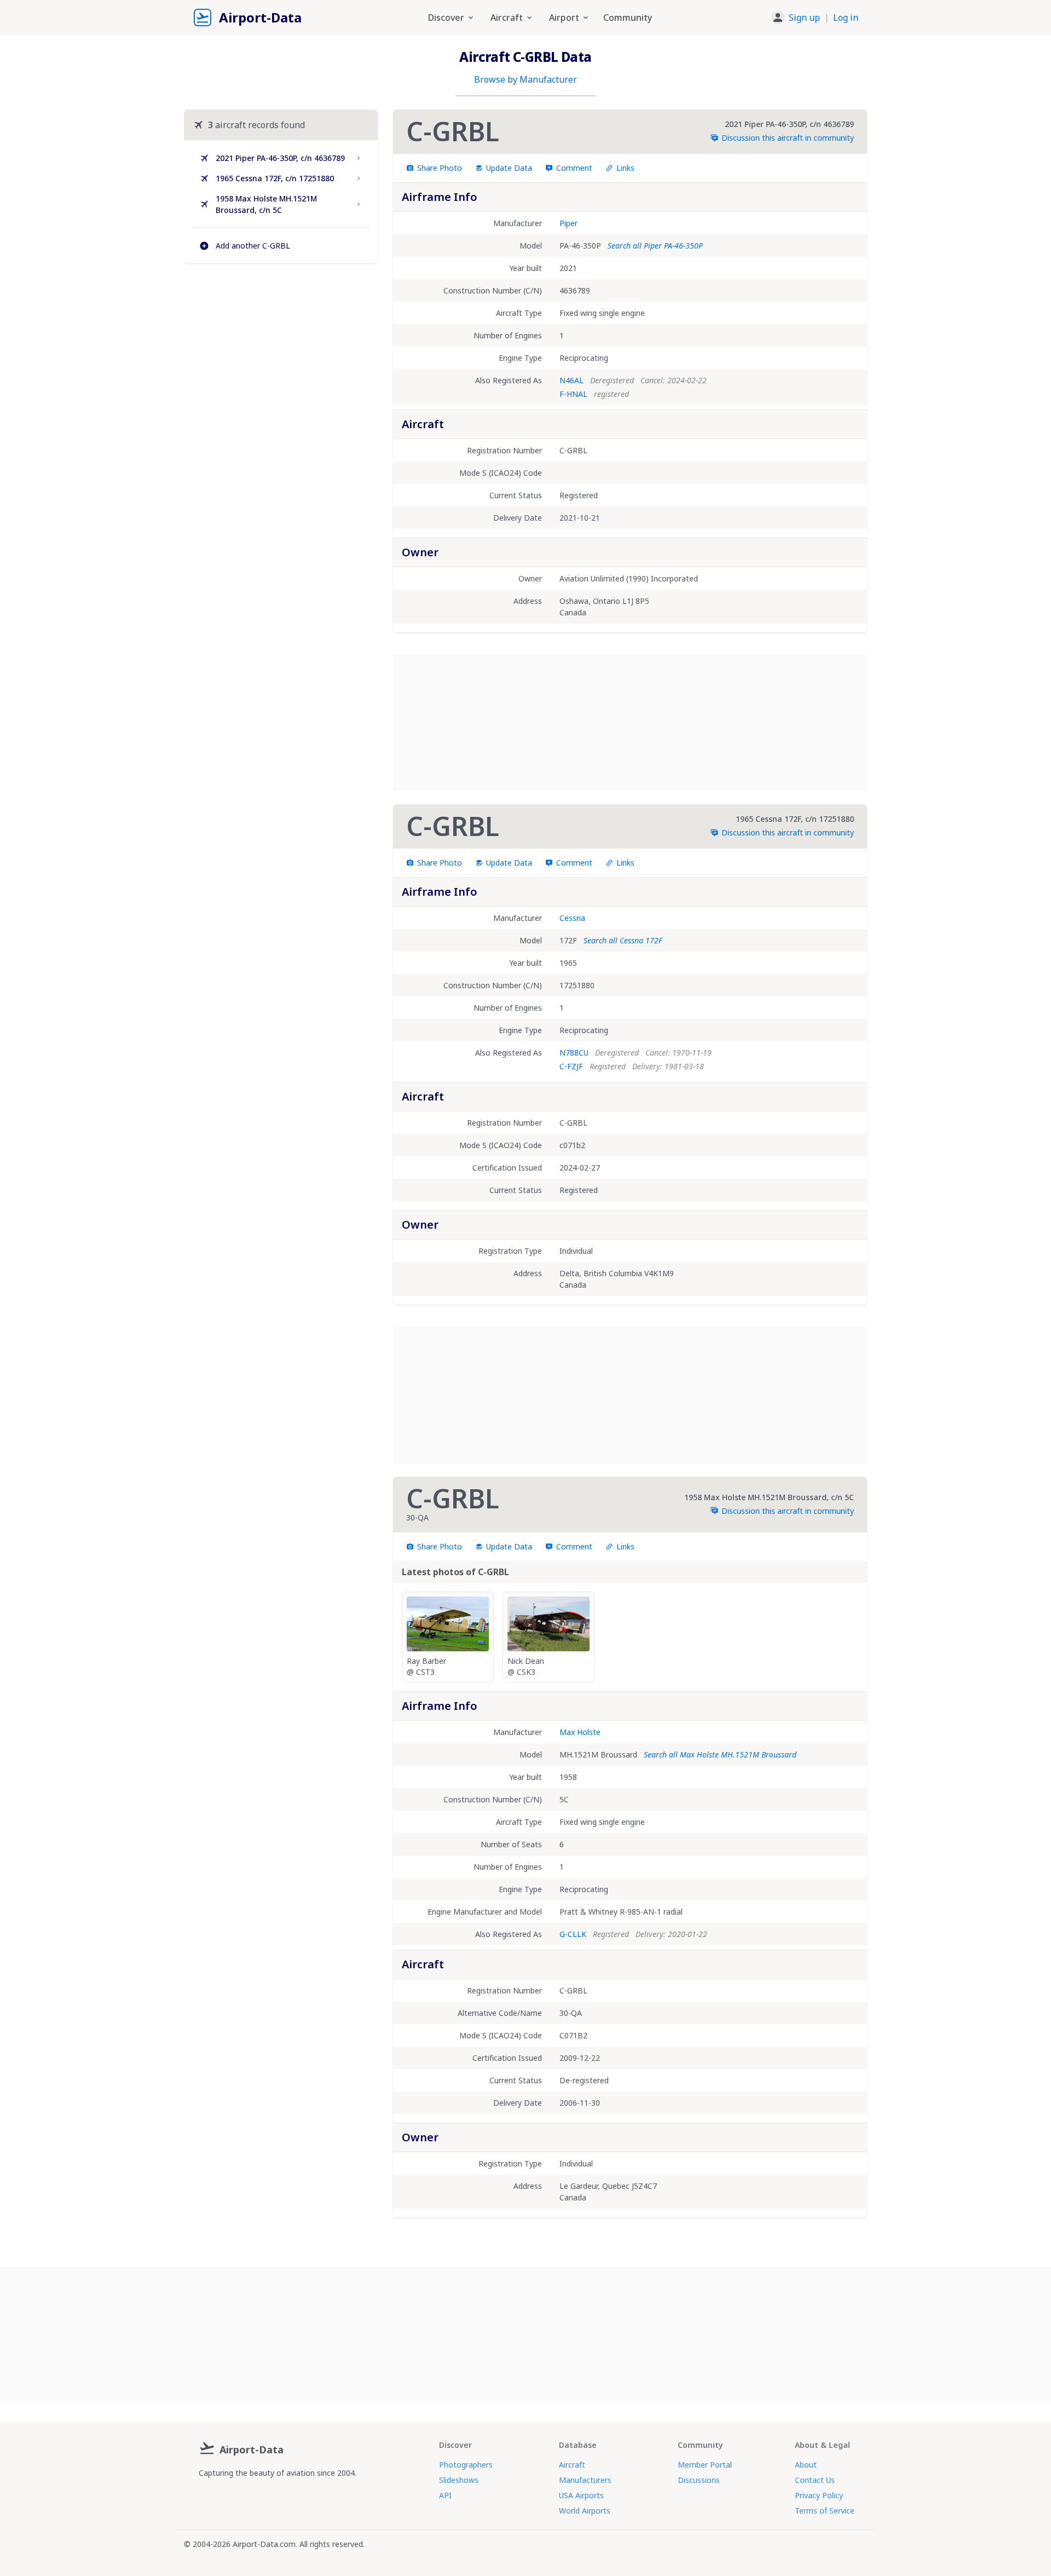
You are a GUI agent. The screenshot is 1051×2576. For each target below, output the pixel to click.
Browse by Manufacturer (525, 79)
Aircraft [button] (507, 18)
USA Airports (581, 2495)
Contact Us (815, 2480)
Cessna (572, 918)
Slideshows (459, 2480)
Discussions (699, 2480)
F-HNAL (573, 394)
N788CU (574, 1053)
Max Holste (580, 1732)
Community (628, 18)
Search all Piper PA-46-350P (655, 246)
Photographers (466, 2465)
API (445, 2495)
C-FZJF (571, 1066)
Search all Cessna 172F (623, 940)
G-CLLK (573, 1934)
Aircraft (572, 2465)
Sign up (804, 18)
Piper (568, 223)
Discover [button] (446, 18)
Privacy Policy (819, 2495)
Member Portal (705, 2465)
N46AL (571, 380)
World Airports (585, 2511)
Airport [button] (564, 18)
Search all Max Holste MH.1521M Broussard (720, 1754)
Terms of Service (825, 2511)
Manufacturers (585, 2480)
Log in (846, 18)
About (806, 2465)
